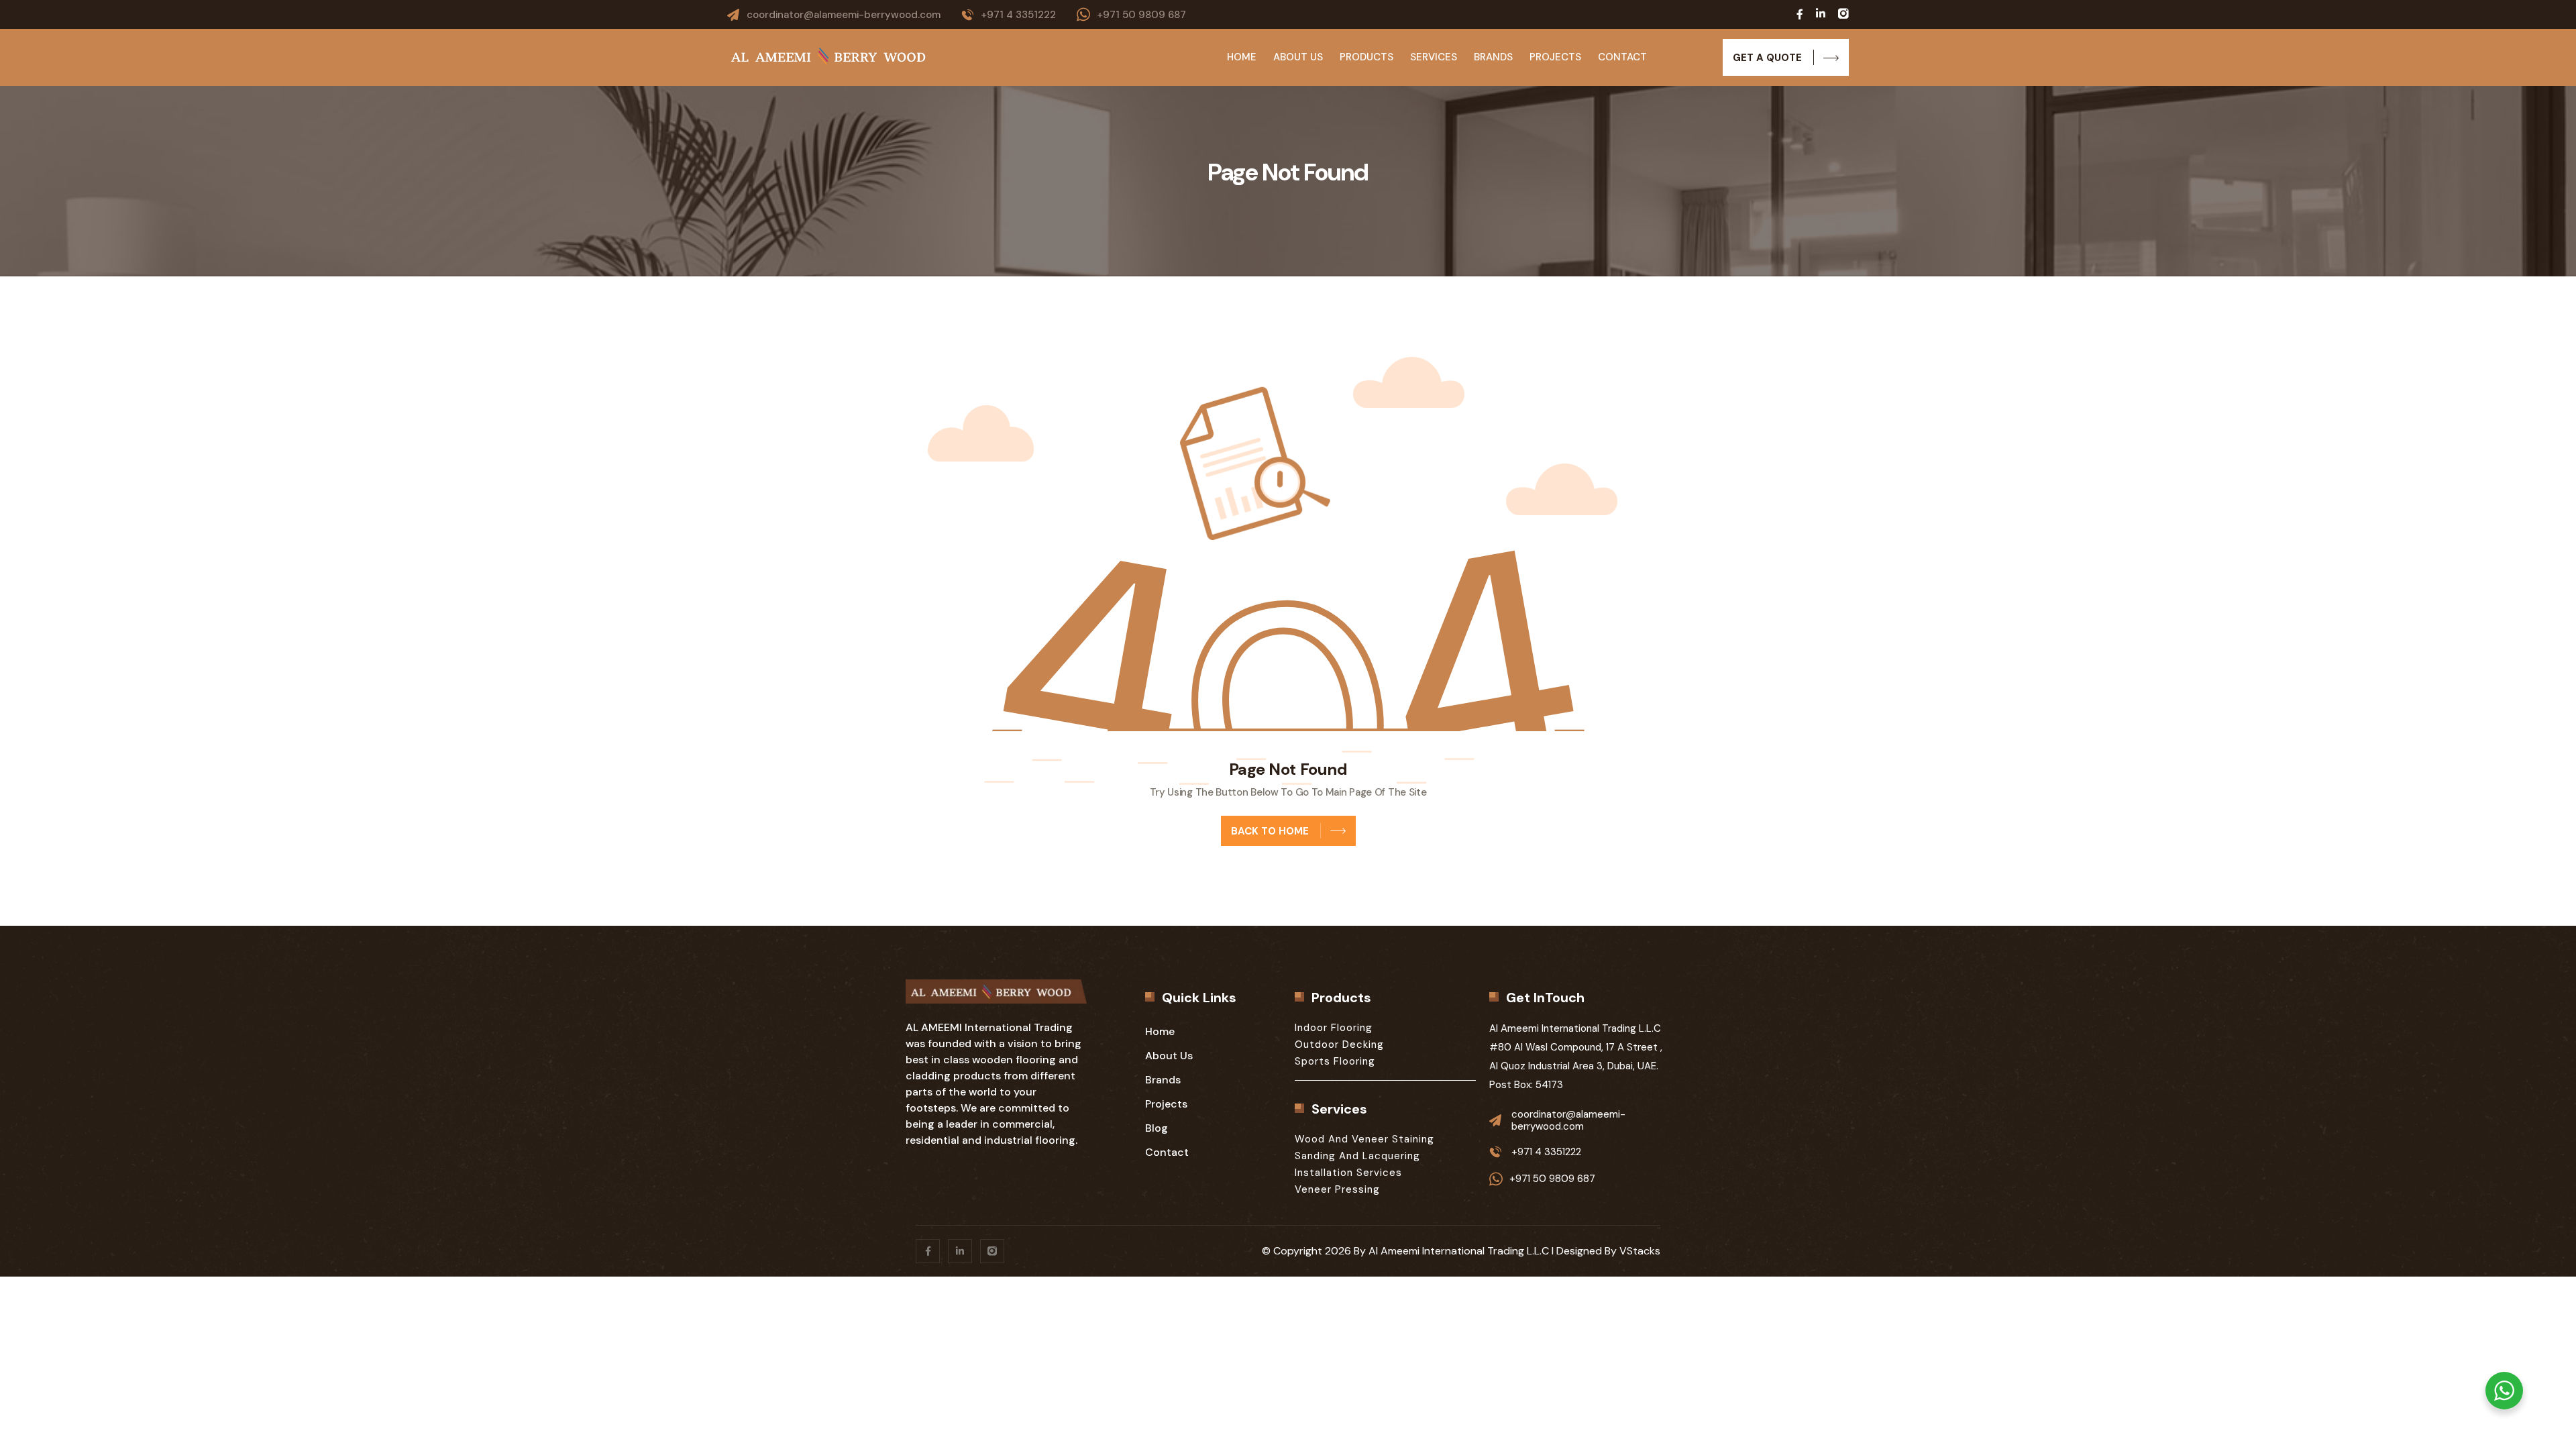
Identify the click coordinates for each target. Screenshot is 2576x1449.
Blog (1157, 1128)
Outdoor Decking (1339, 1044)
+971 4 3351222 (1018, 15)
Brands (1493, 57)
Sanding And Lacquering (1357, 1156)
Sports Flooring (1335, 1061)
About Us (1298, 57)
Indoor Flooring (1334, 1028)
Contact (1622, 57)
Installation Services (1348, 1173)
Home (1242, 57)
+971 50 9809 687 (1141, 15)
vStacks (1640, 1251)
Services (1434, 57)
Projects (1555, 57)
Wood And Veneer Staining (1364, 1139)
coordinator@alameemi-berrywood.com (844, 15)
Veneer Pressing (1337, 1189)
